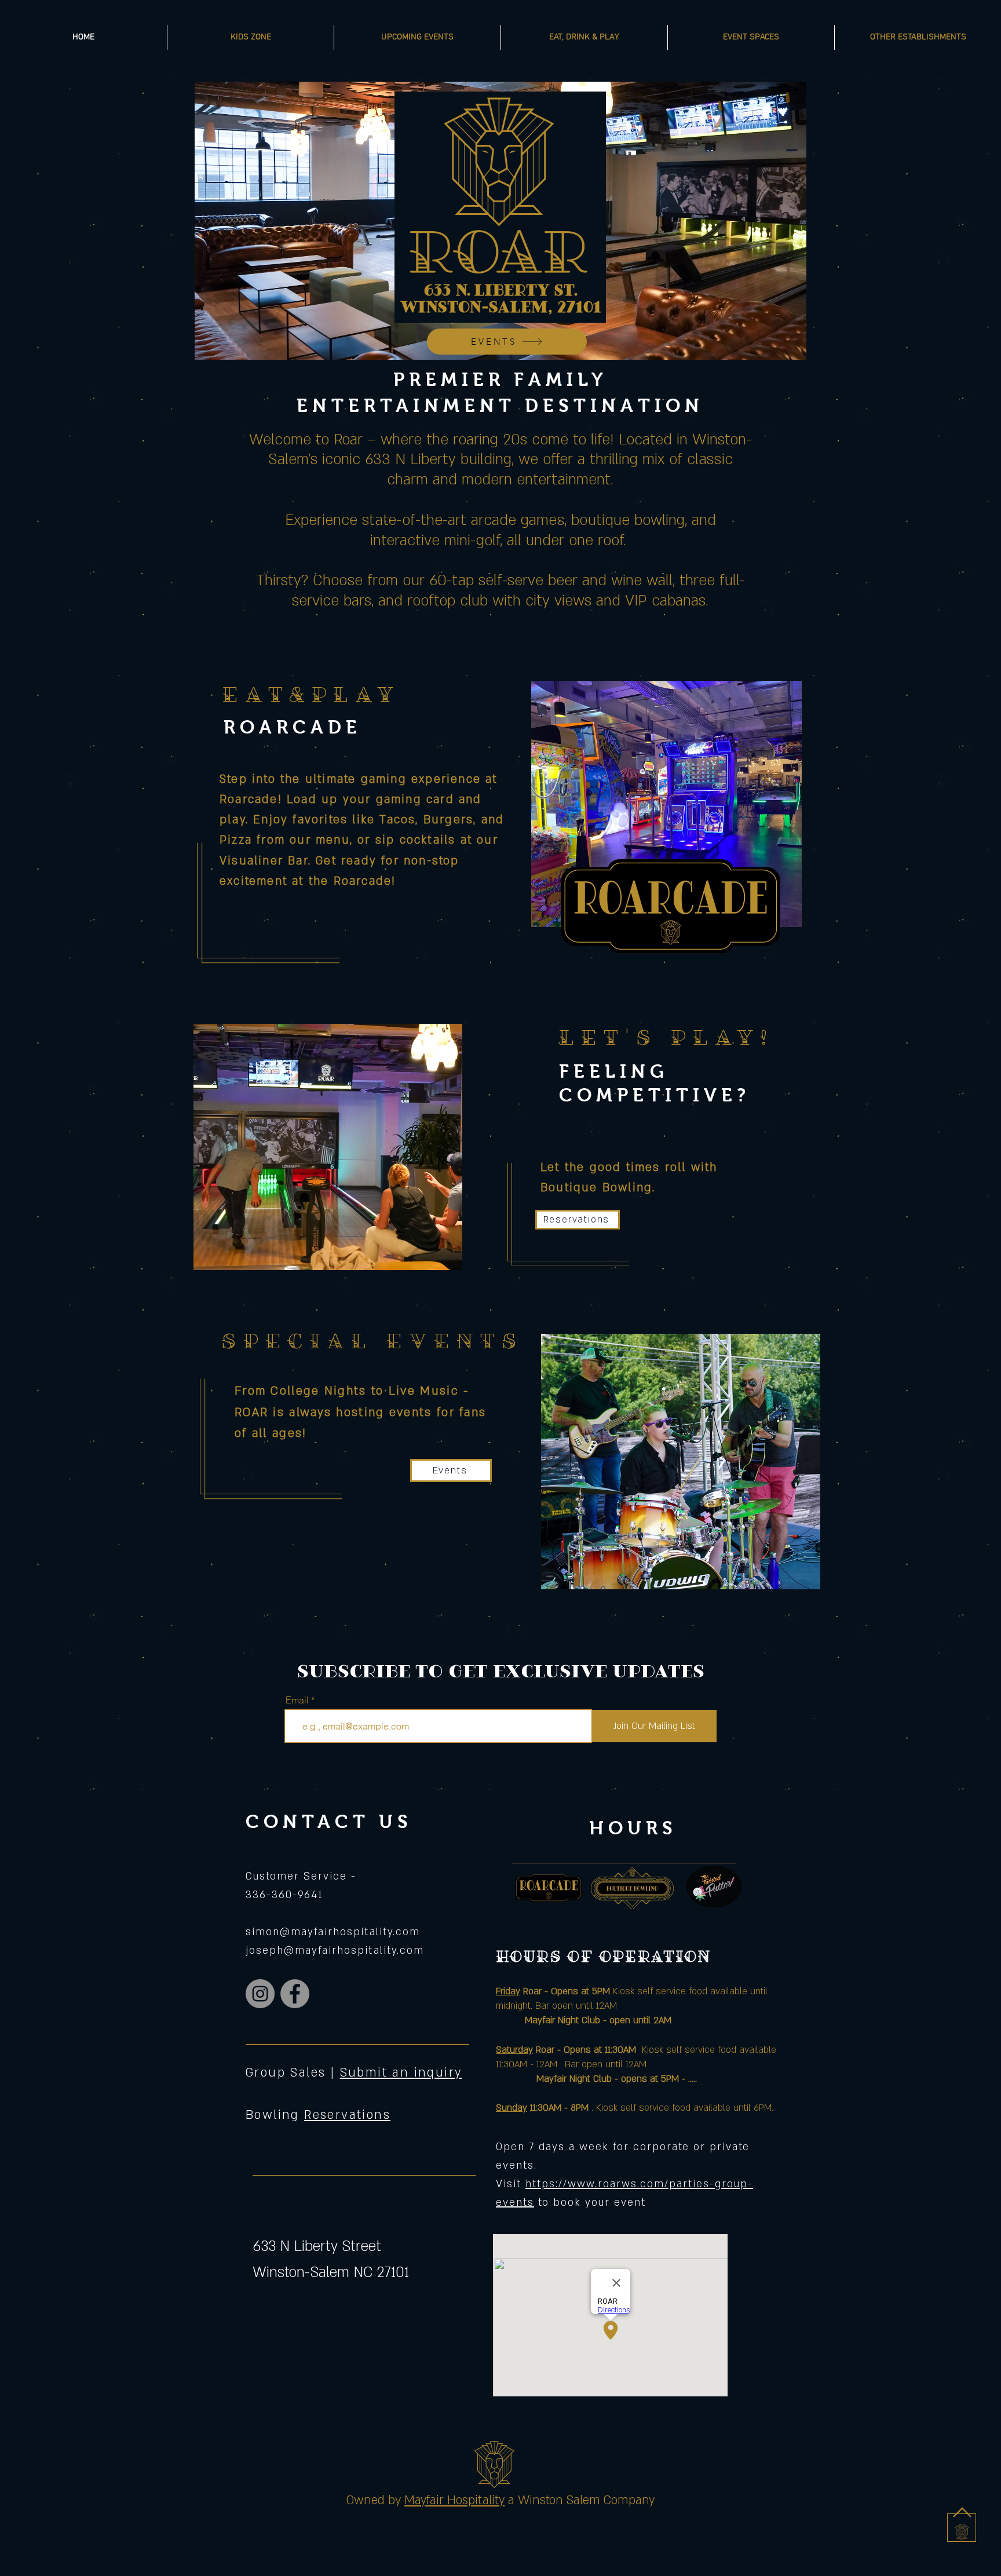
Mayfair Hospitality (454, 2500)
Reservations (347, 2115)
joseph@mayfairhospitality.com (335, 1951)
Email (297, 1700)
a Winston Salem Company (581, 2500)
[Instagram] (260, 1994)
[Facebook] (295, 1994)
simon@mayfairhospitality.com (333, 1932)
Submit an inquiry (401, 2073)
